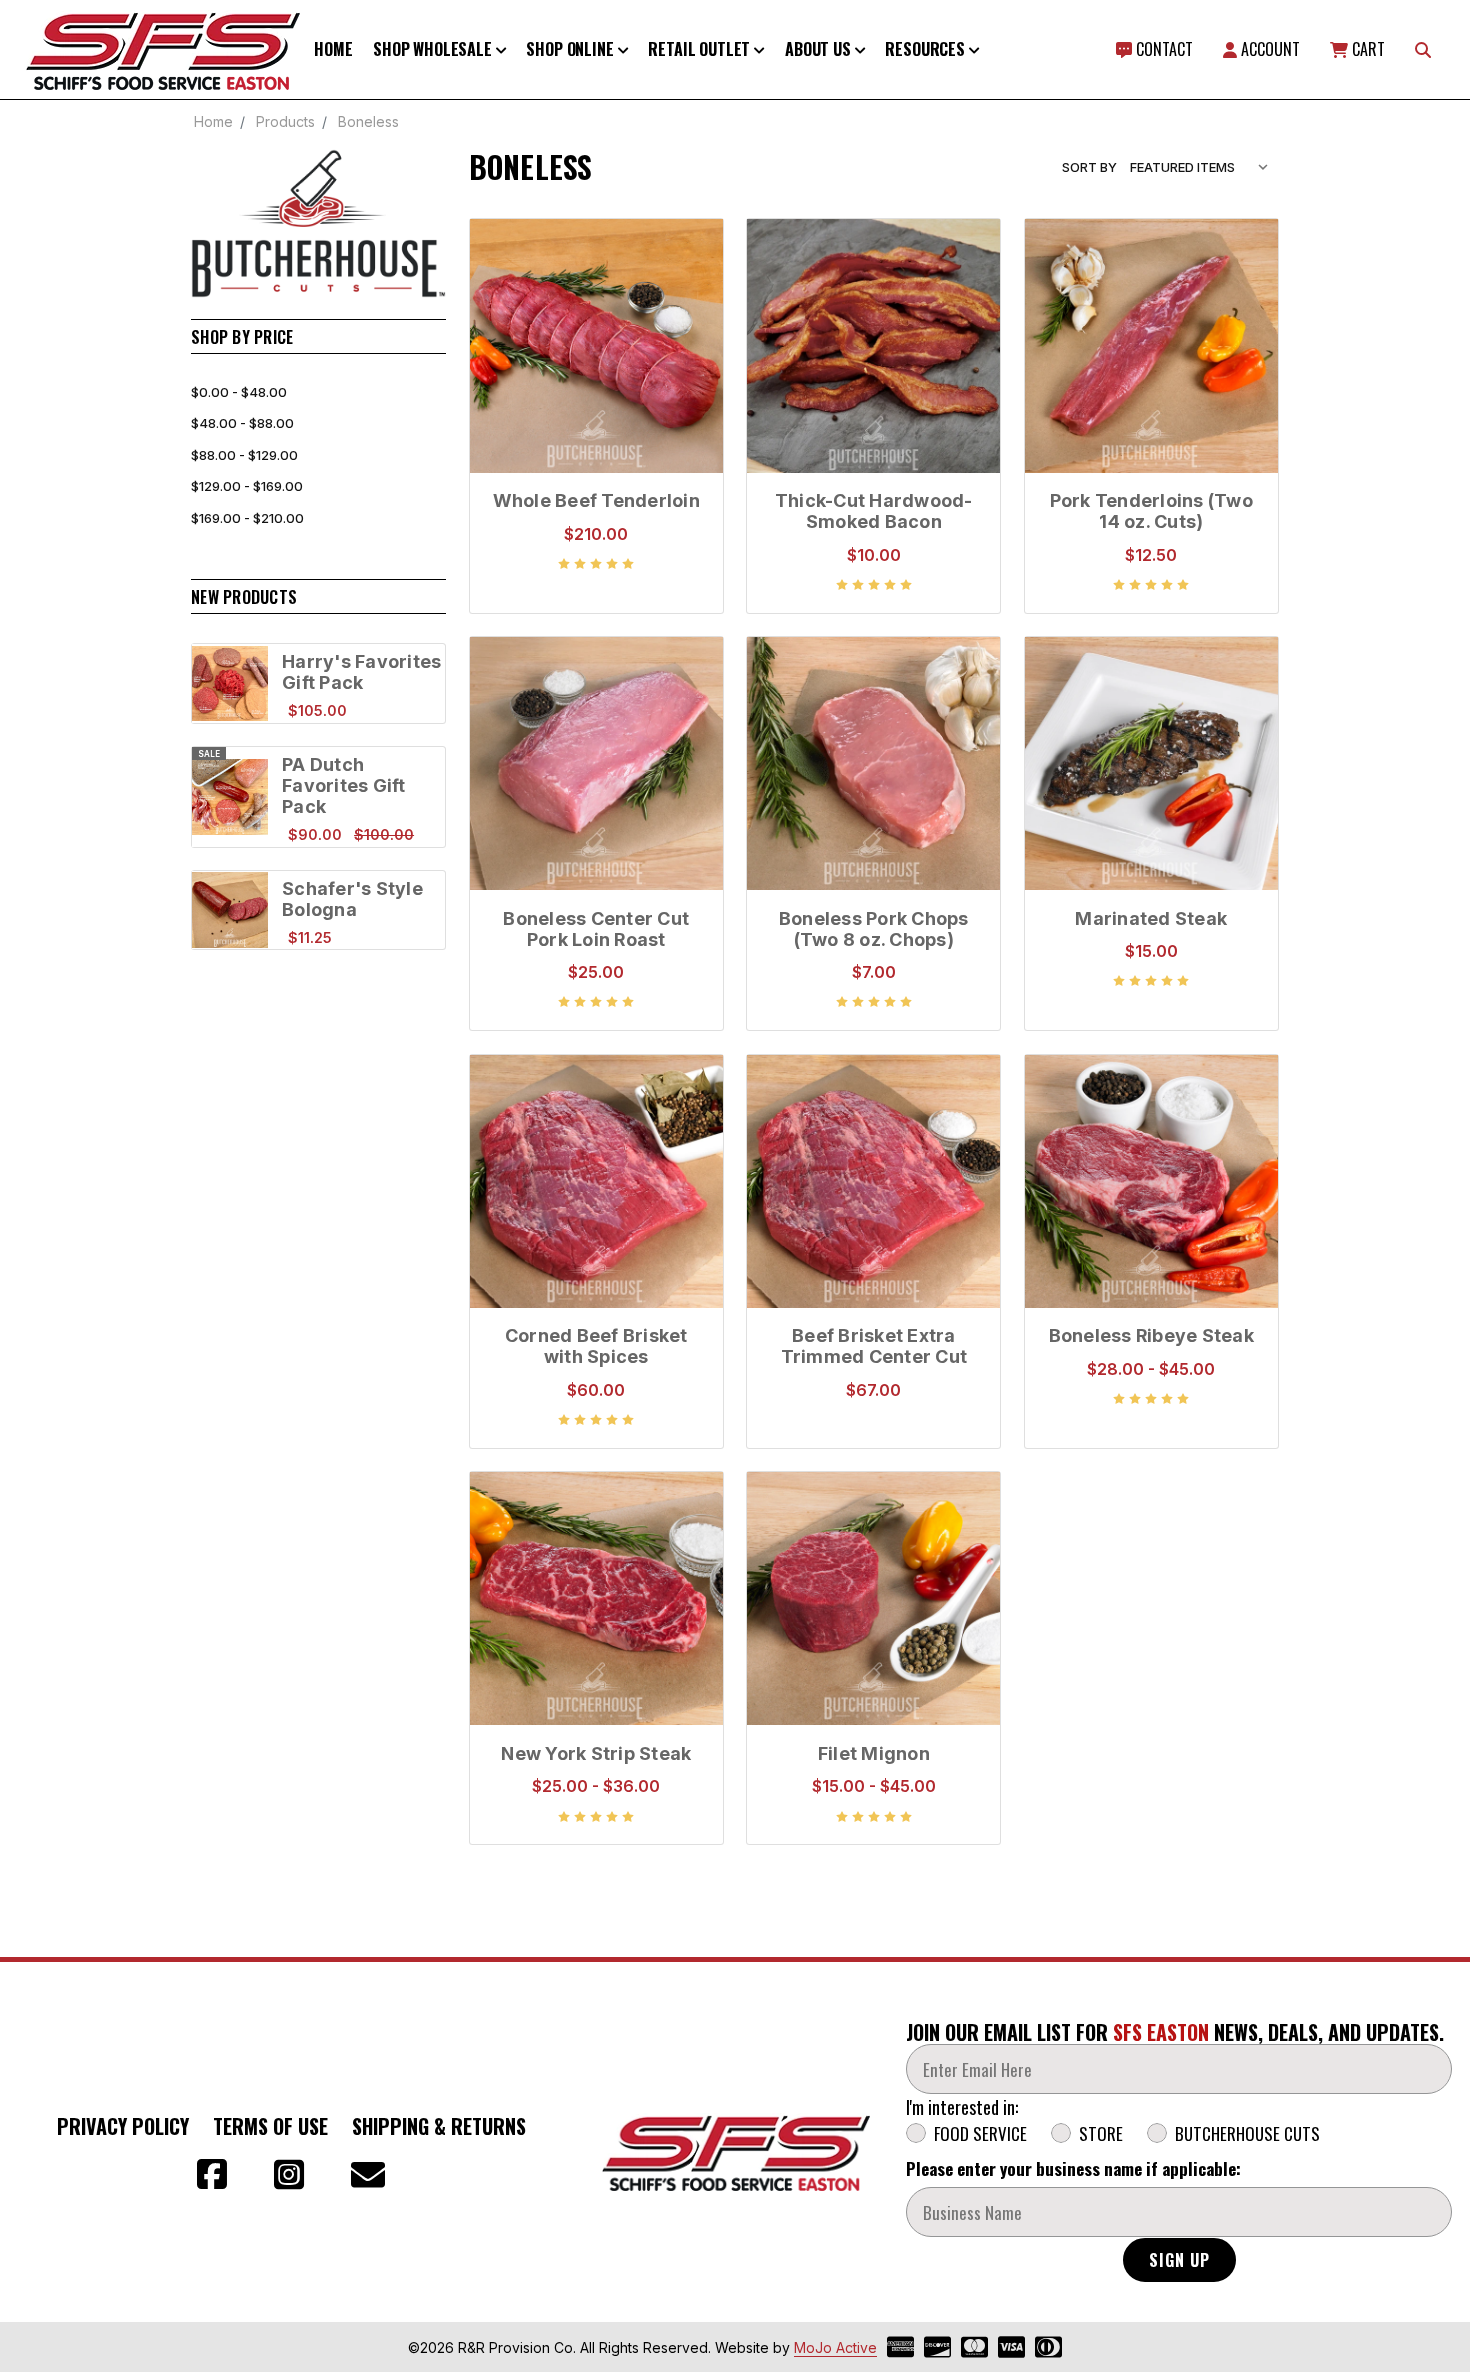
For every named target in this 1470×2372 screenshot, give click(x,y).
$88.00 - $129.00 (244, 455)
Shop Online (571, 49)
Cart (1366, 49)
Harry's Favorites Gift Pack (361, 672)
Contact (1162, 49)
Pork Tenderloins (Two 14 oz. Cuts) (1151, 511)
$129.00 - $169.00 (247, 486)
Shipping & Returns (439, 2126)
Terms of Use (270, 2126)
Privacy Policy (123, 2126)
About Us (820, 49)
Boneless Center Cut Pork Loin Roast (596, 929)
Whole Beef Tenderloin (596, 500)
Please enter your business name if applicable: (1073, 2168)
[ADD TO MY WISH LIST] (687, 319)
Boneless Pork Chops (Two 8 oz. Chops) (874, 929)
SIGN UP (1179, 2260)
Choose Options (1151, 1259)
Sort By (1089, 167)
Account (1268, 49)
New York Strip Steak (596, 1753)
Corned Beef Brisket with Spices (596, 1346)
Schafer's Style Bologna (352, 899)
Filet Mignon (874, 1753)
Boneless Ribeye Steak (1151, 1335)
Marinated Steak (1151, 918)
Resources (926, 49)
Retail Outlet (701, 49)
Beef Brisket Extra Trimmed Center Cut (874, 1346)
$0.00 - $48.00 (239, 392)
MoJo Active (835, 2347)
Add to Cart (596, 366)
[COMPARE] (687, 287)
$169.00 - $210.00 (247, 518)
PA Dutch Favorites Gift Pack (344, 785)
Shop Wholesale (434, 49)
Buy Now (596, 424)
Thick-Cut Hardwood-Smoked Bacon (874, 511)
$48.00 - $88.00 (242, 423)
